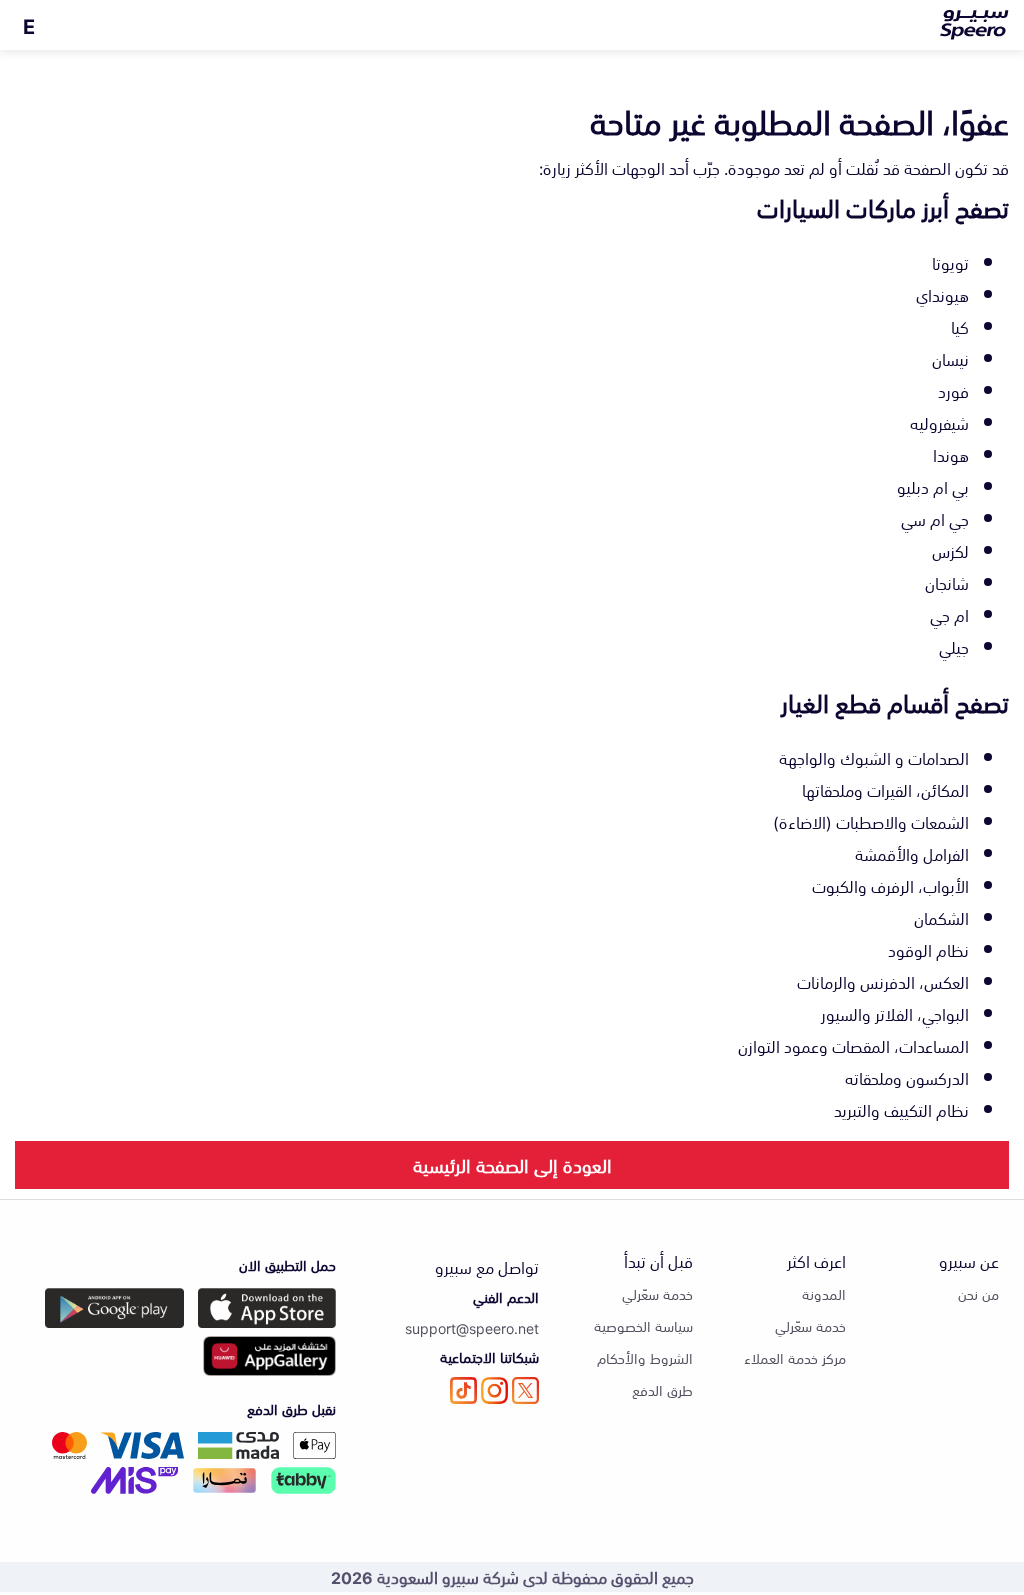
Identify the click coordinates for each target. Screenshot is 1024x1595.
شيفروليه (939, 422)
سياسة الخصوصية (643, 1325)
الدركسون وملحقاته (907, 1077)
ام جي (949, 614)
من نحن (978, 1293)
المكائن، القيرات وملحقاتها (885, 789)
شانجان (947, 582)
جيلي (954, 646)
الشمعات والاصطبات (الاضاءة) (871, 821)
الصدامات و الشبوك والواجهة (874, 757)
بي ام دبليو (933, 486)
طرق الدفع (662, 1389)
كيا (960, 326)
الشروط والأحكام (645, 1357)
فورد (953, 390)
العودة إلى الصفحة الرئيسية (512, 1164)
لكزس (950, 550)
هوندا (951, 454)
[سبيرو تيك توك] (463, 1390)
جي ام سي (935, 518)
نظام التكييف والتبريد (901, 1109)
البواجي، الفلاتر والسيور (895, 1013)
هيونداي (942, 294)
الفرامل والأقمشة (912, 853)
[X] (525, 1390)
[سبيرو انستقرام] (494, 1390)
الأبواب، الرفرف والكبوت (890, 885)
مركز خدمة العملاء (795, 1357)
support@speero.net (472, 1327)
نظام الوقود (928, 949)
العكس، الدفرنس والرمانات (883, 981)
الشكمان (941, 917)
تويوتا (950, 262)
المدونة (824, 1293)
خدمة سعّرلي (810, 1325)
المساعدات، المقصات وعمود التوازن (853, 1045)
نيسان (950, 358)
